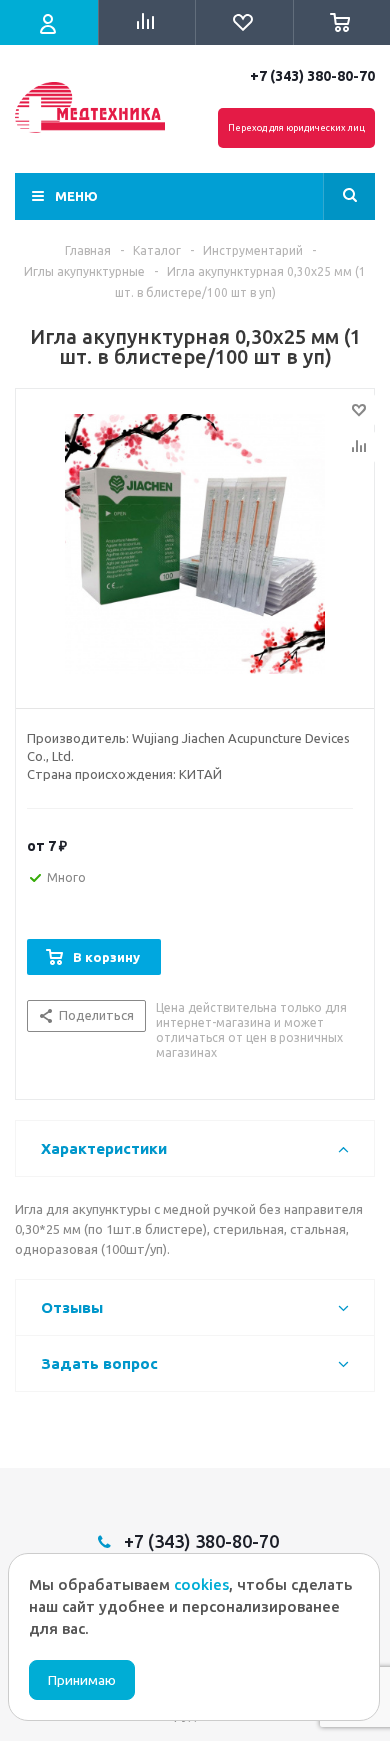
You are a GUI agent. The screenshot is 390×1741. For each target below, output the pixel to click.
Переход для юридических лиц (296, 128)
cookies (201, 1584)
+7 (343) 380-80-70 (312, 76)
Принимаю (82, 1680)
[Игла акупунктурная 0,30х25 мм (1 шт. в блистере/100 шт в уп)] (195, 544)
